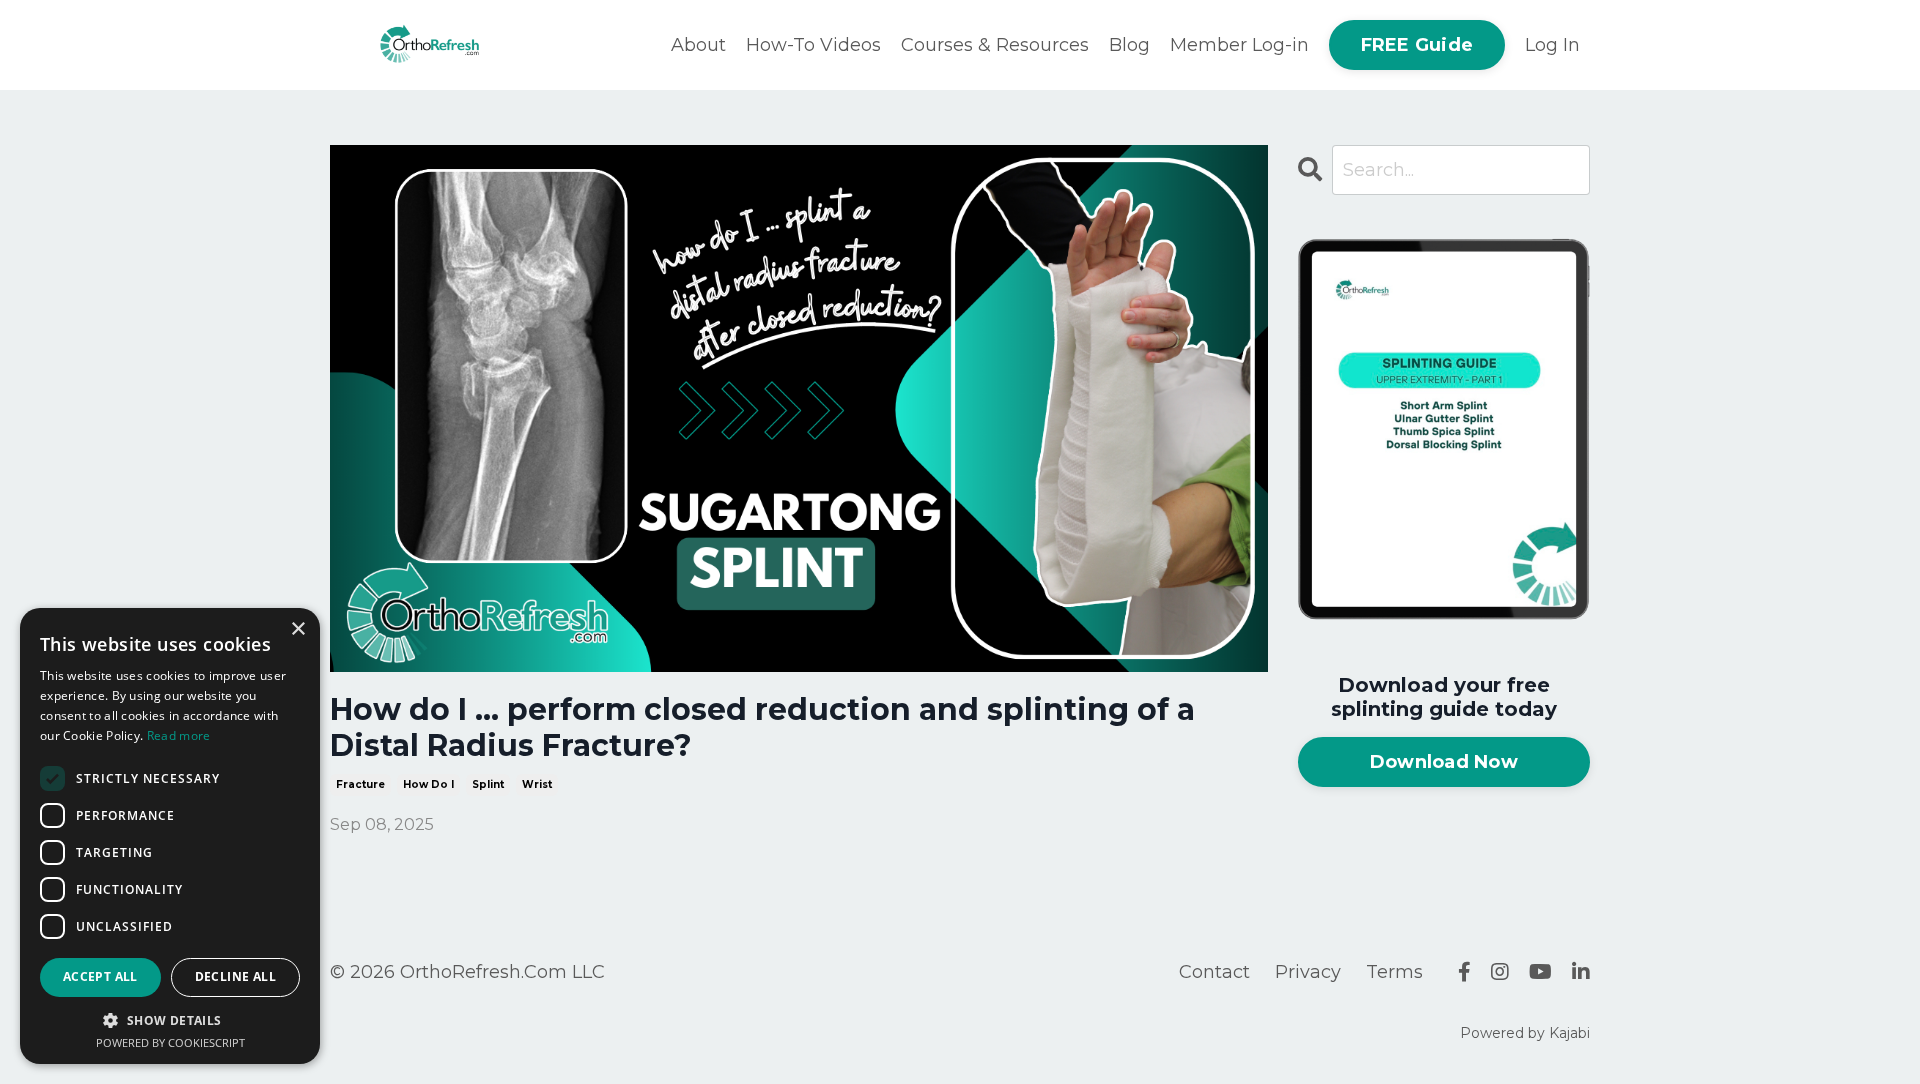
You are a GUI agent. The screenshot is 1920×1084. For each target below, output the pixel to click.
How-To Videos (813, 45)
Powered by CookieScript (170, 1042)
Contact (1214, 972)
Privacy (1308, 972)
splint (488, 784)
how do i (428, 784)
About (698, 45)
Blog (1129, 45)
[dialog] (170, 836)
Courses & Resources (995, 45)
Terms (1394, 972)
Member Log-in (1239, 45)
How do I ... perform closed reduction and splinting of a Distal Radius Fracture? (762, 728)
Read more (179, 735)
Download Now (1444, 762)
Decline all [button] (235, 976)
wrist (537, 784)
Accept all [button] (100, 976)
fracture (360, 784)
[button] (170, 1020)
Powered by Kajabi (1525, 1033)
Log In (1552, 45)
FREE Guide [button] (1417, 45)
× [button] (297, 629)
